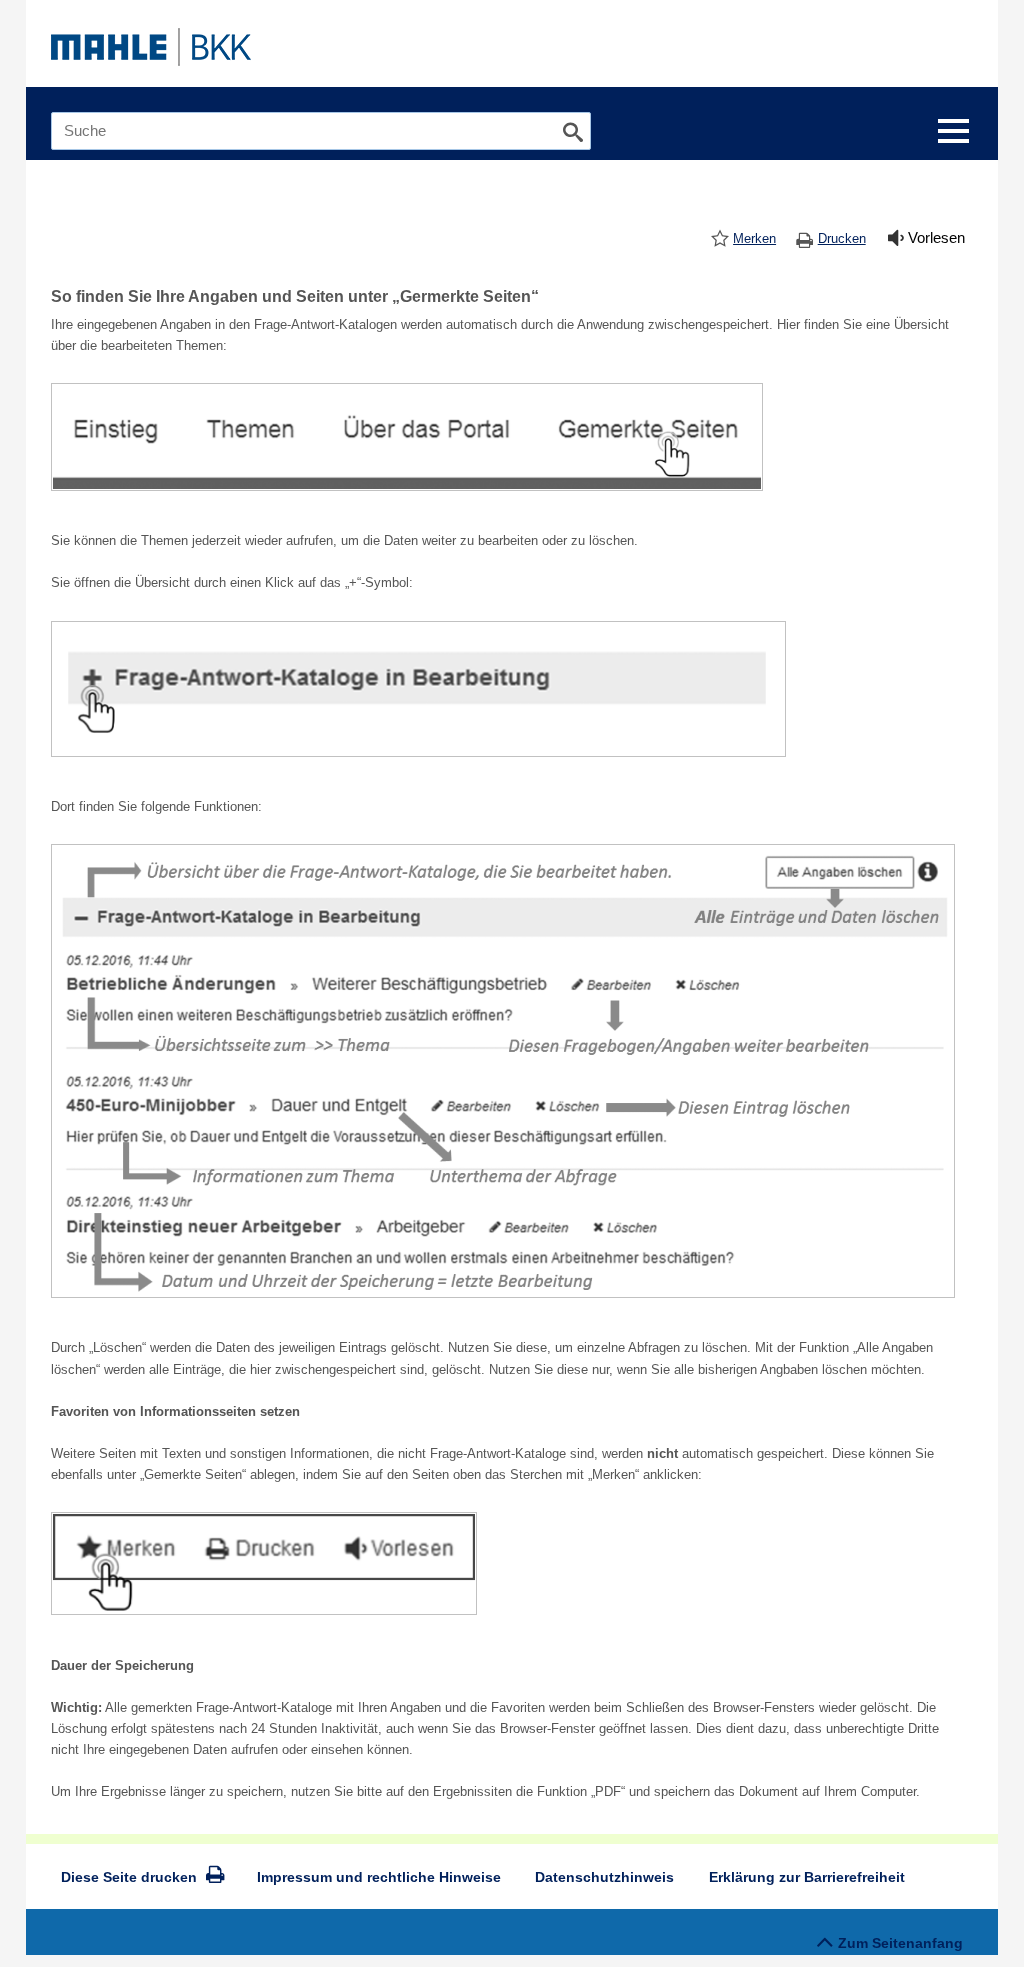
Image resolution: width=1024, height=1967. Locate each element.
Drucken (842, 238)
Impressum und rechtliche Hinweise (379, 1877)
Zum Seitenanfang (900, 1943)
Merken (754, 238)
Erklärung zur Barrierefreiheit (807, 1877)
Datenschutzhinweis (604, 1877)
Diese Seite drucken (129, 1877)
